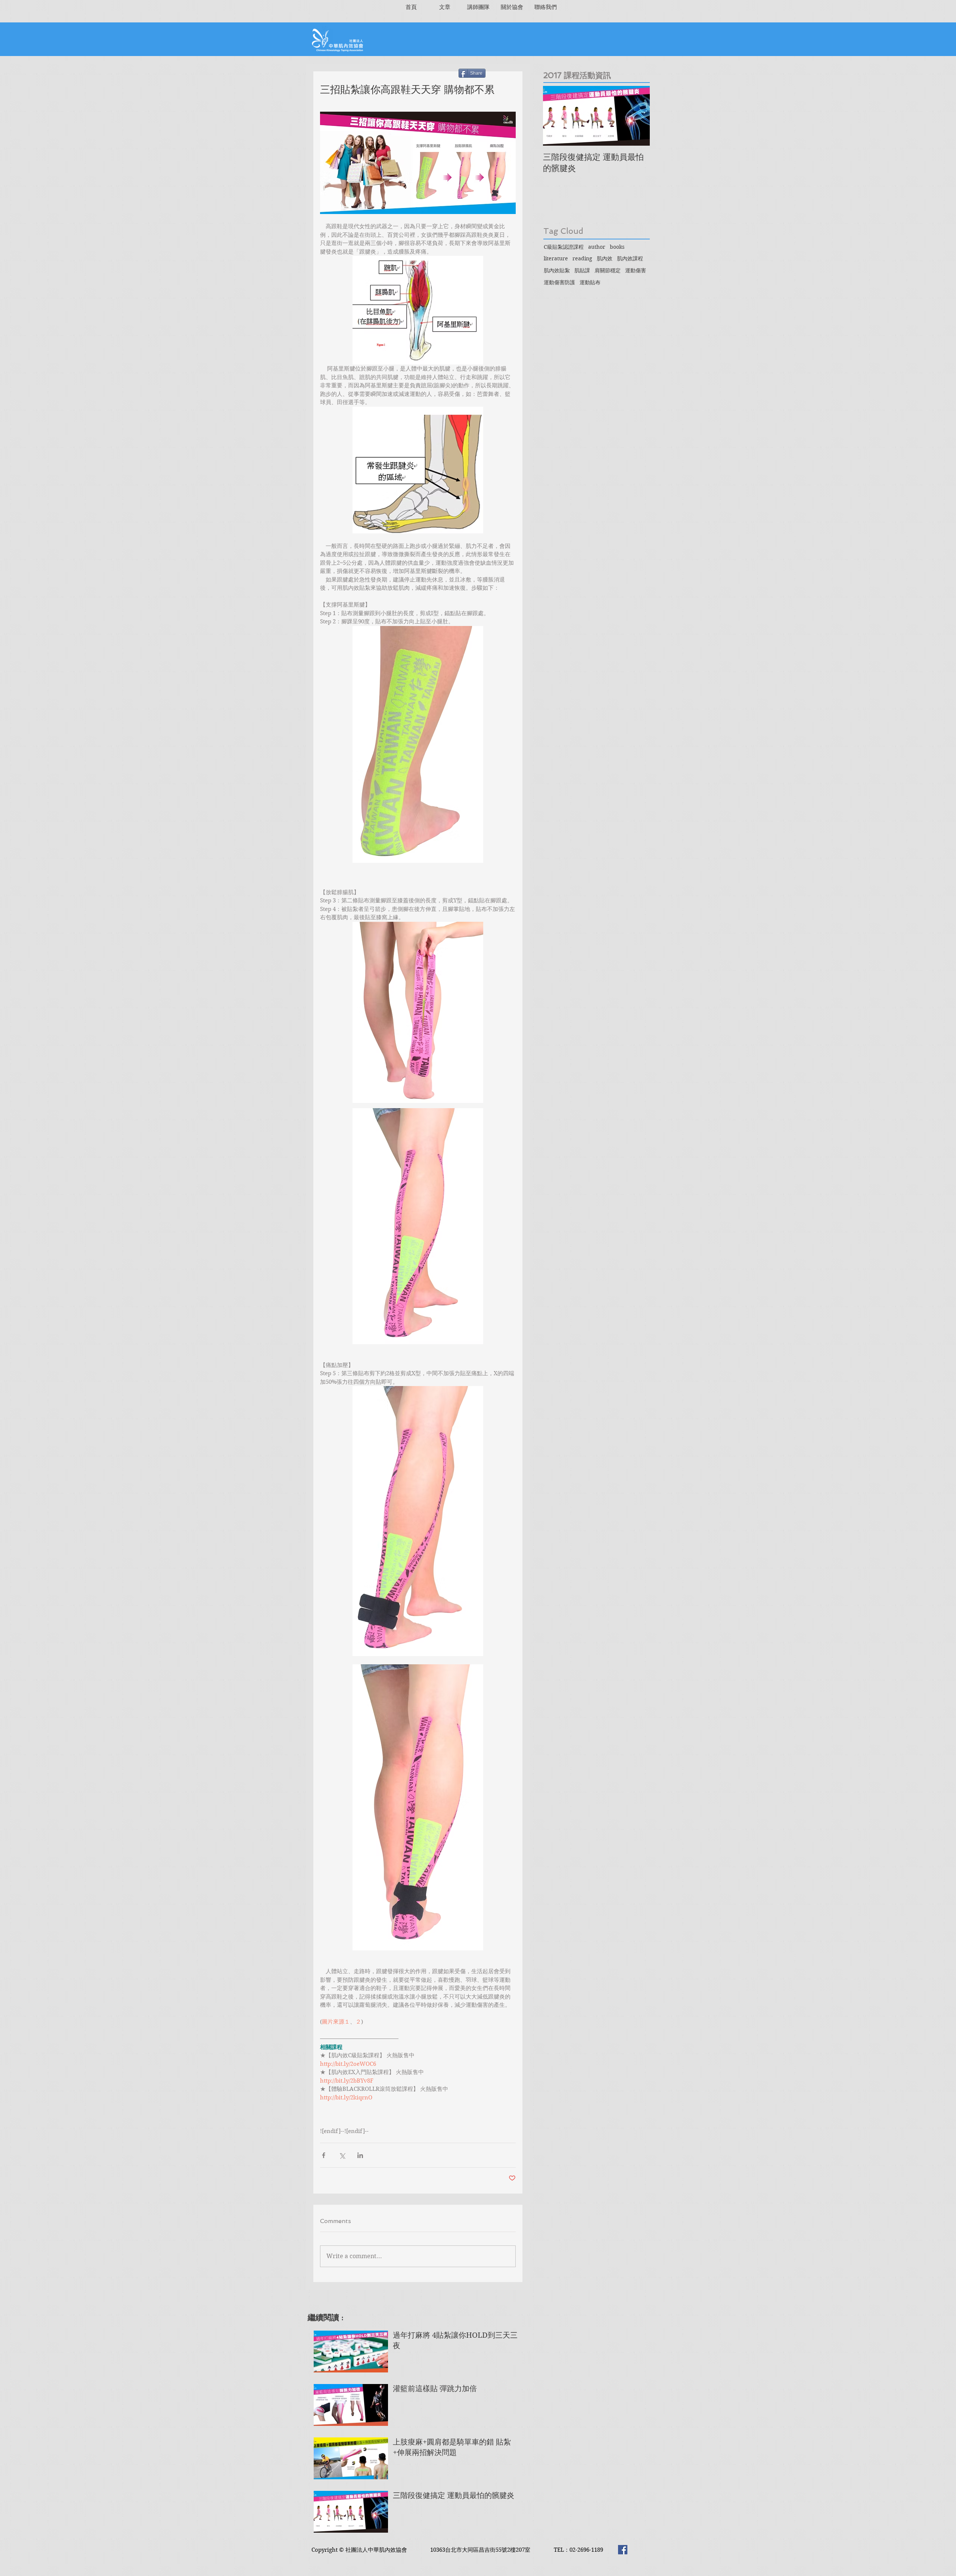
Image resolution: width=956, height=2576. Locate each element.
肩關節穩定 (608, 270)
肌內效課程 (630, 258)
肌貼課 (582, 270)
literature (556, 258)
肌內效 (605, 258)
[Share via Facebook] (324, 2155)
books (617, 247)
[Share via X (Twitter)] (342, 2155)
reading (582, 258)
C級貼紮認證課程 (564, 247)
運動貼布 (590, 282)
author (597, 247)
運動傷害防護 (559, 282)
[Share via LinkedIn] (360, 2155)
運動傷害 (636, 270)
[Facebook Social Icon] (623, 2550)
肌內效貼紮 (557, 270)
